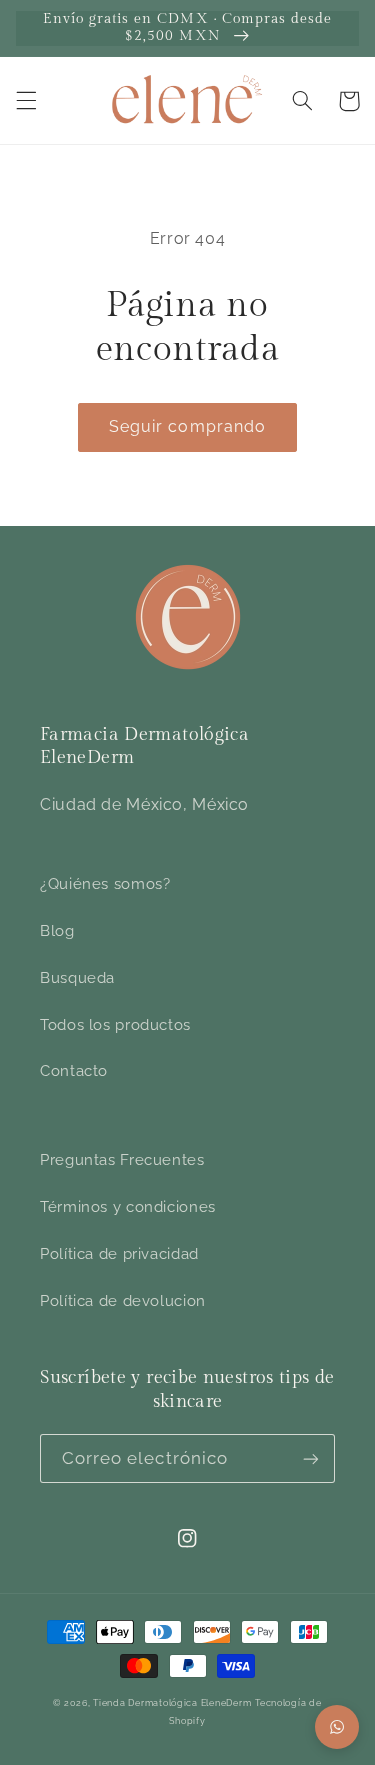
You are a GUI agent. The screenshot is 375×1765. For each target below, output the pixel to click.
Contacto (74, 1070)
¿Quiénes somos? (105, 883)
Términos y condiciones (128, 1206)
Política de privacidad (119, 1253)
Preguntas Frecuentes (122, 1159)
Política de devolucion (123, 1300)
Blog (57, 930)
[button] (26, 101)
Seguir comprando (187, 426)
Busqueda (77, 977)
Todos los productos (115, 1024)
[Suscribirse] (311, 1458)
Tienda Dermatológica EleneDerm (172, 1703)
